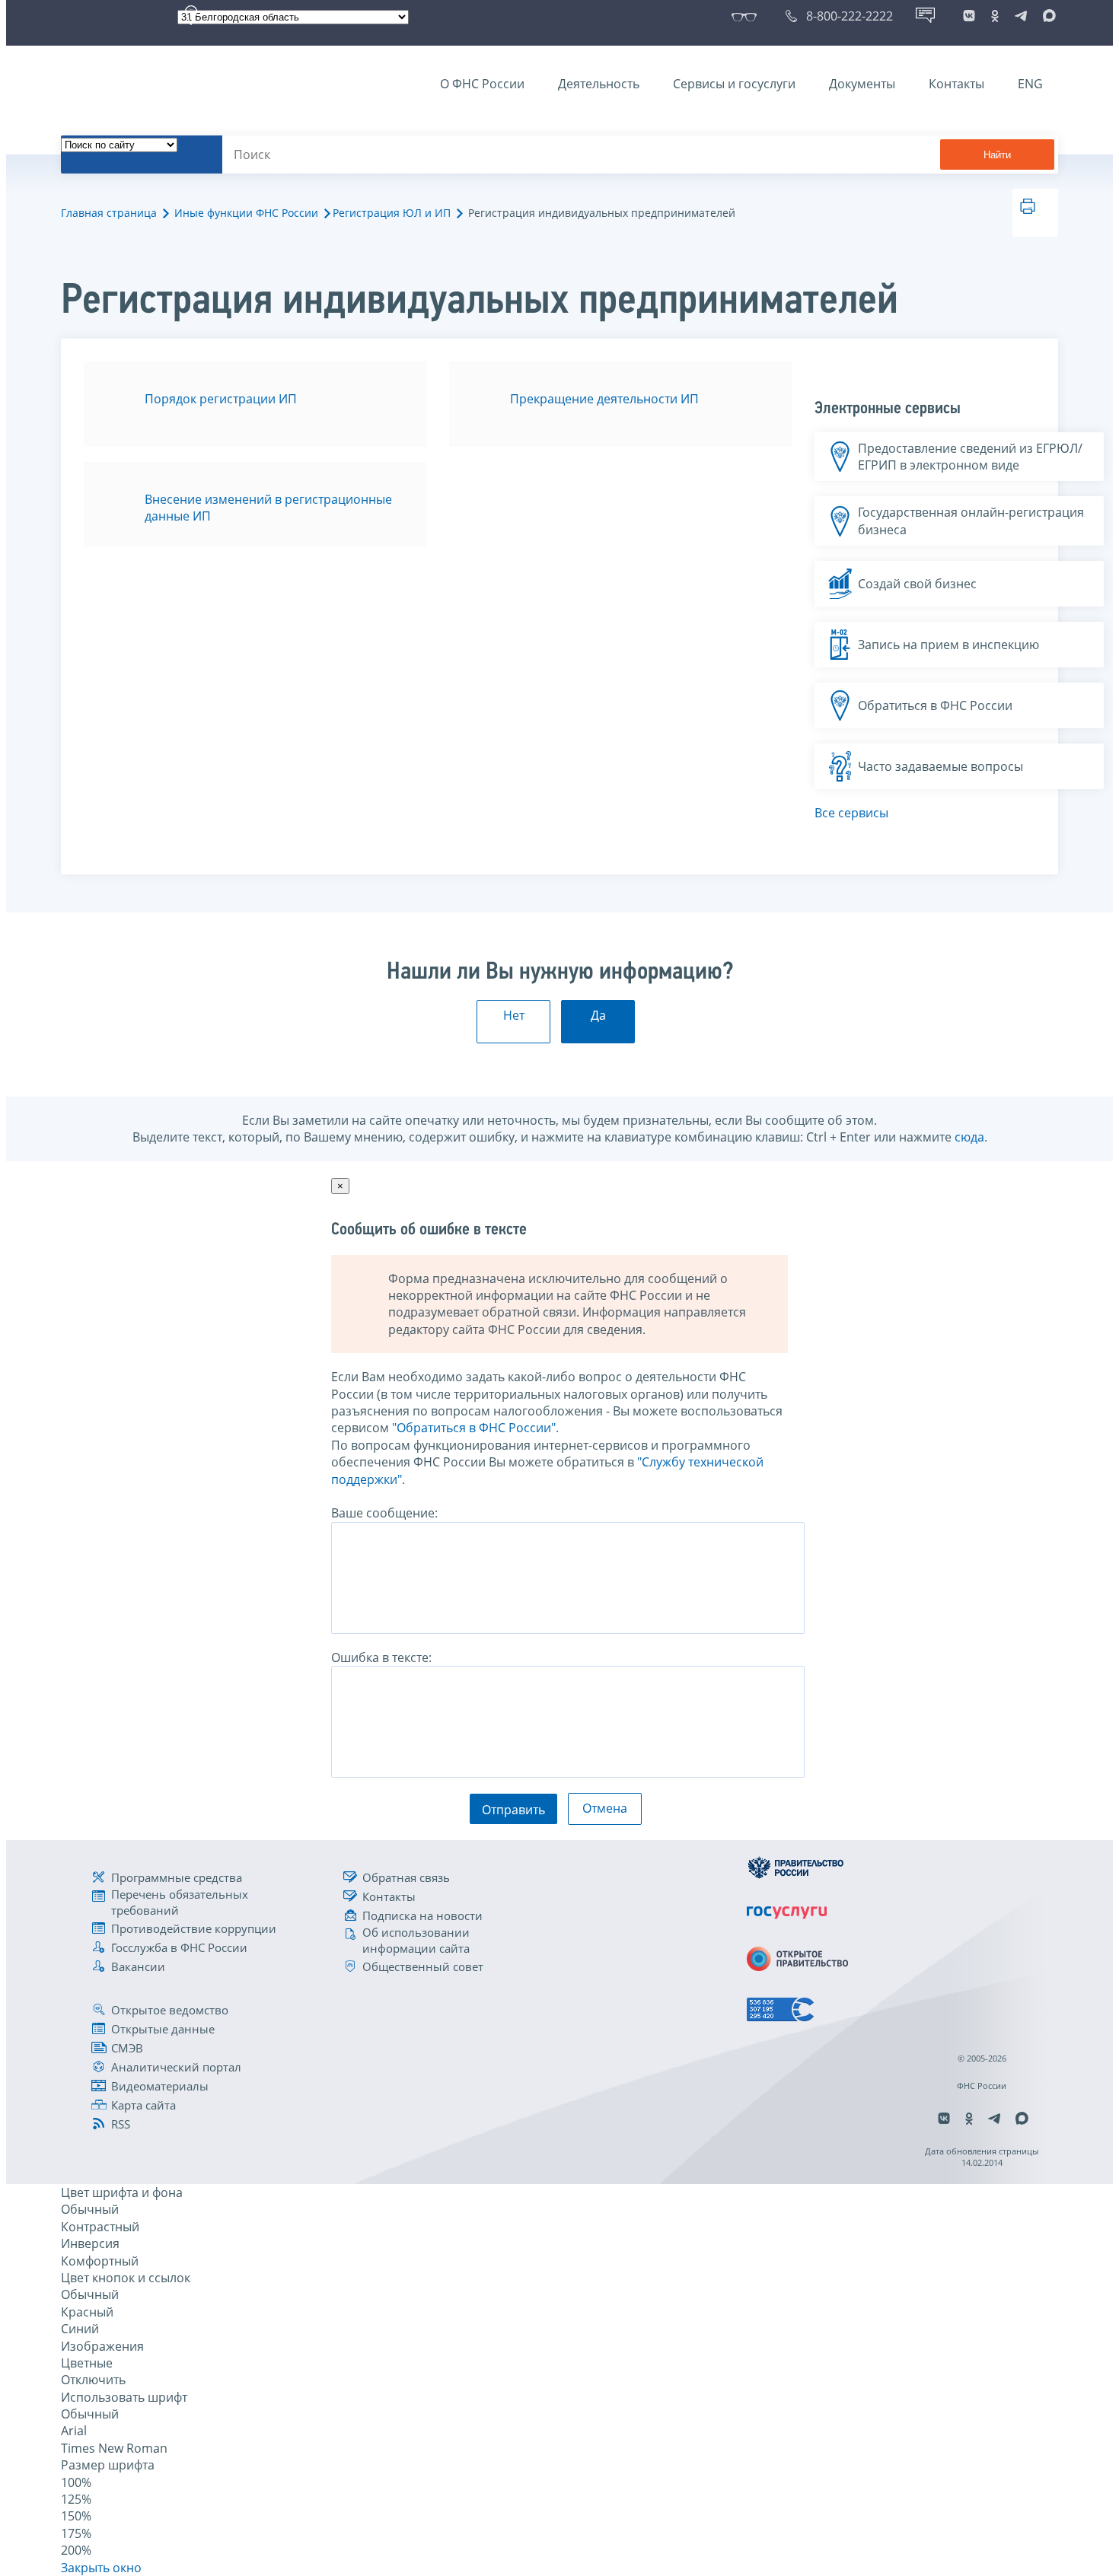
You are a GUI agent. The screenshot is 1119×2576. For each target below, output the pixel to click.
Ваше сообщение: (384, 1513)
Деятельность (599, 84)
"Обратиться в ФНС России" (474, 1428)
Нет (514, 1015)
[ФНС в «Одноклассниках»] (995, 16)
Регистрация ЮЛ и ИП (392, 213)
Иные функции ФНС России (246, 213)
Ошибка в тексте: (381, 1657)
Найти (997, 155)
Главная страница (109, 213)
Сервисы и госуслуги (734, 84)
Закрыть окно (101, 2568)
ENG (1030, 84)
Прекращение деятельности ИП (604, 399)
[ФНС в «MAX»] (1047, 16)
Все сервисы (851, 813)
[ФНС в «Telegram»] (1021, 16)
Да (598, 1015)
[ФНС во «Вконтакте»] (969, 16)
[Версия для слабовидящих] (747, 16)
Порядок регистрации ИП (221, 399)
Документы (862, 84)
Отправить (513, 1810)
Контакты (956, 84)
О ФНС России (482, 84)
